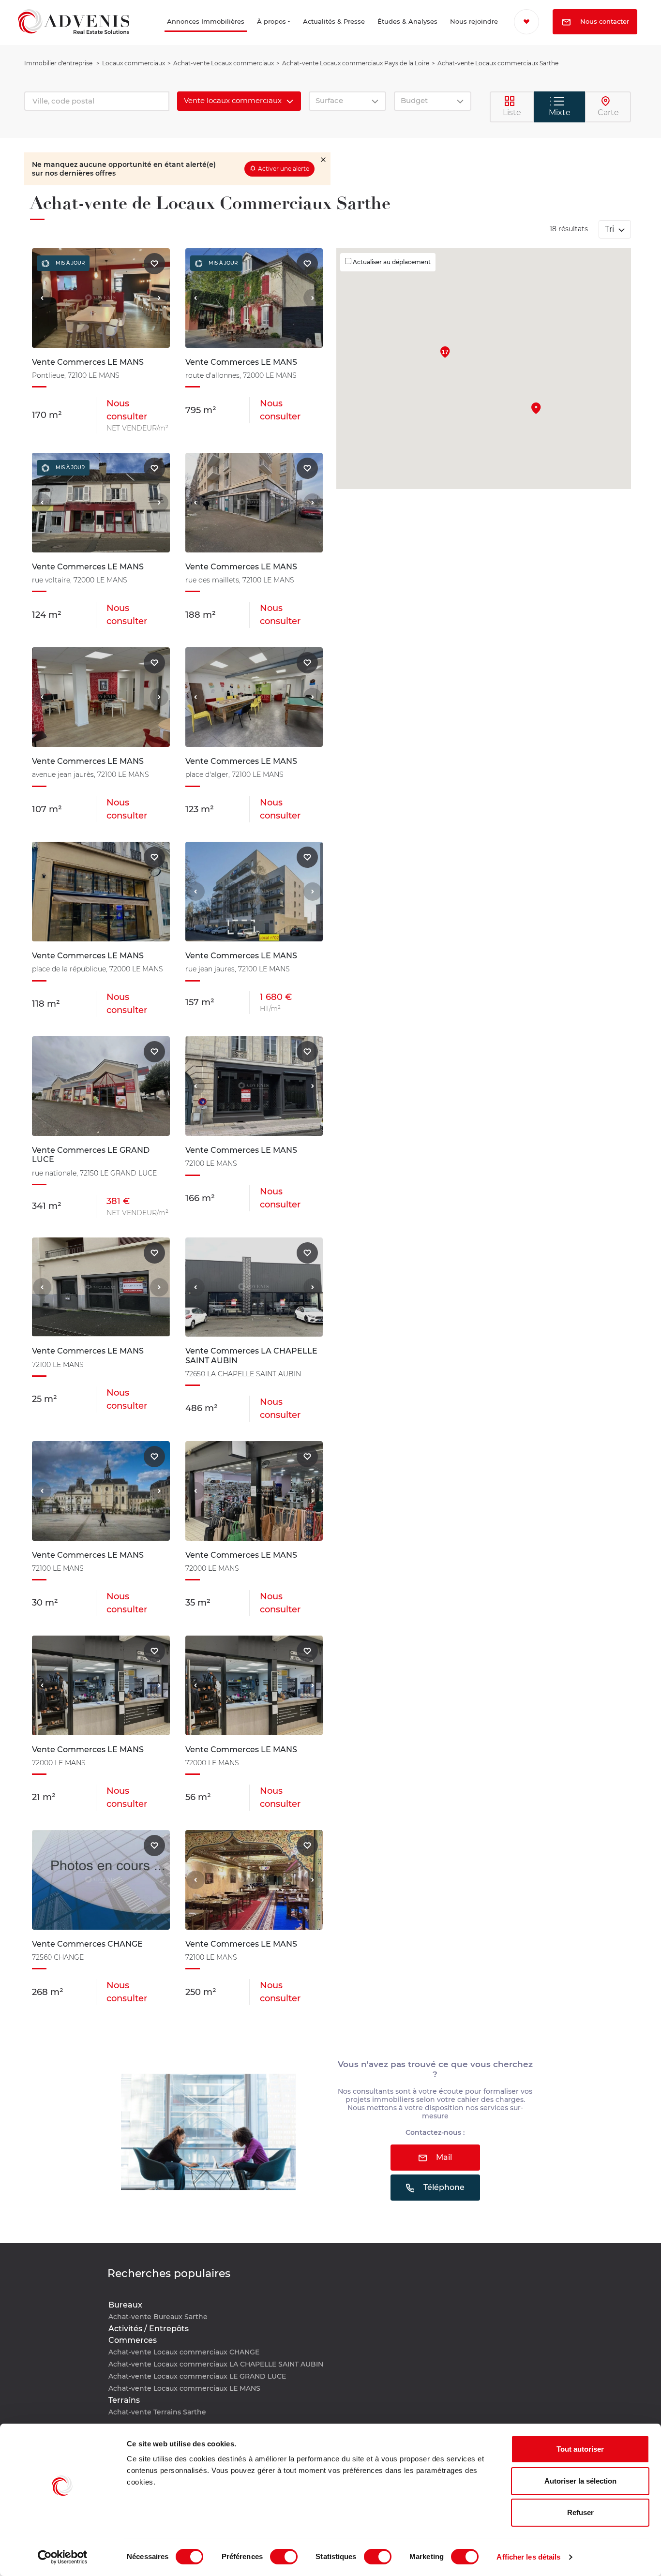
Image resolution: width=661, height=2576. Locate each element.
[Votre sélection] (530, 22)
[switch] (284, 2557)
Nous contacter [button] (567, 48)
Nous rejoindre (458, 35)
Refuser (580, 2512)
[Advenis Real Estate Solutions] (74, 35)
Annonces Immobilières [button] (161, 35)
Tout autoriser (580, 2449)
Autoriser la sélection (580, 2481)
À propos (249, 35)
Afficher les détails (528, 2557)
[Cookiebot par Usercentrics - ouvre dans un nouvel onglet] (63, 2557)
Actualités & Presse (308, 35)
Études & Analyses (382, 35)
